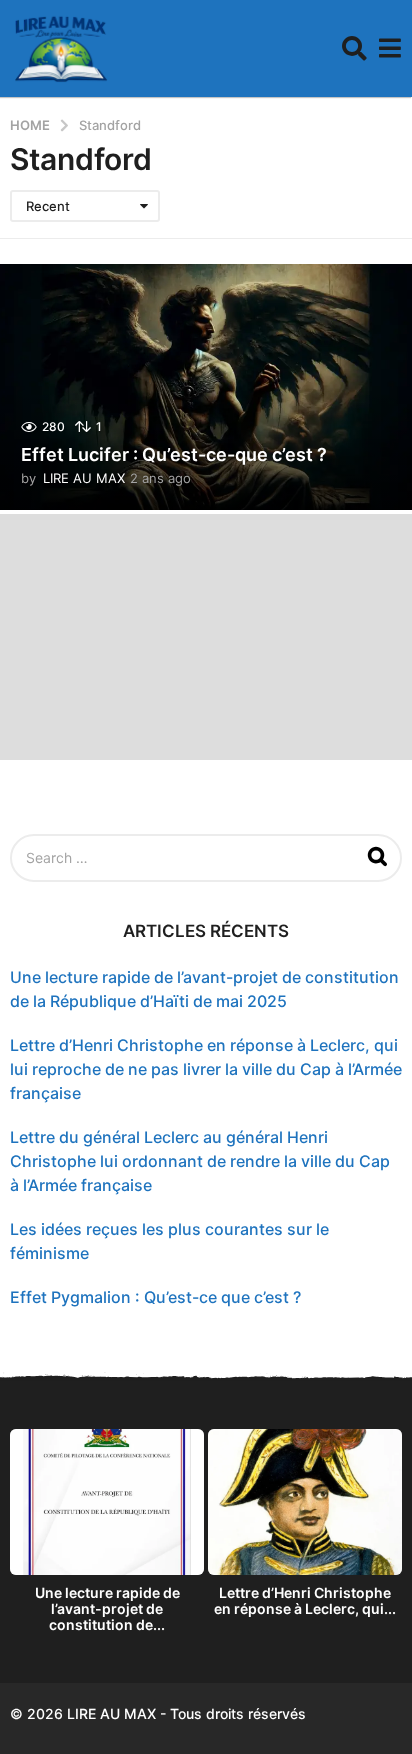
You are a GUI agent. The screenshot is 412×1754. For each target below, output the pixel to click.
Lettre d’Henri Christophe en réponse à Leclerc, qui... (305, 1600)
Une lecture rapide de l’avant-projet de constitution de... (107, 1608)
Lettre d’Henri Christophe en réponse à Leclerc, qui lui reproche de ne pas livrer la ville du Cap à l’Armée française (206, 1069)
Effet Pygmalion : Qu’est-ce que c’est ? (155, 1297)
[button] (354, 49)
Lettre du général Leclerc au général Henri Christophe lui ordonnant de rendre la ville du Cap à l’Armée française (200, 1161)
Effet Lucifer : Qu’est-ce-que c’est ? (174, 454)
